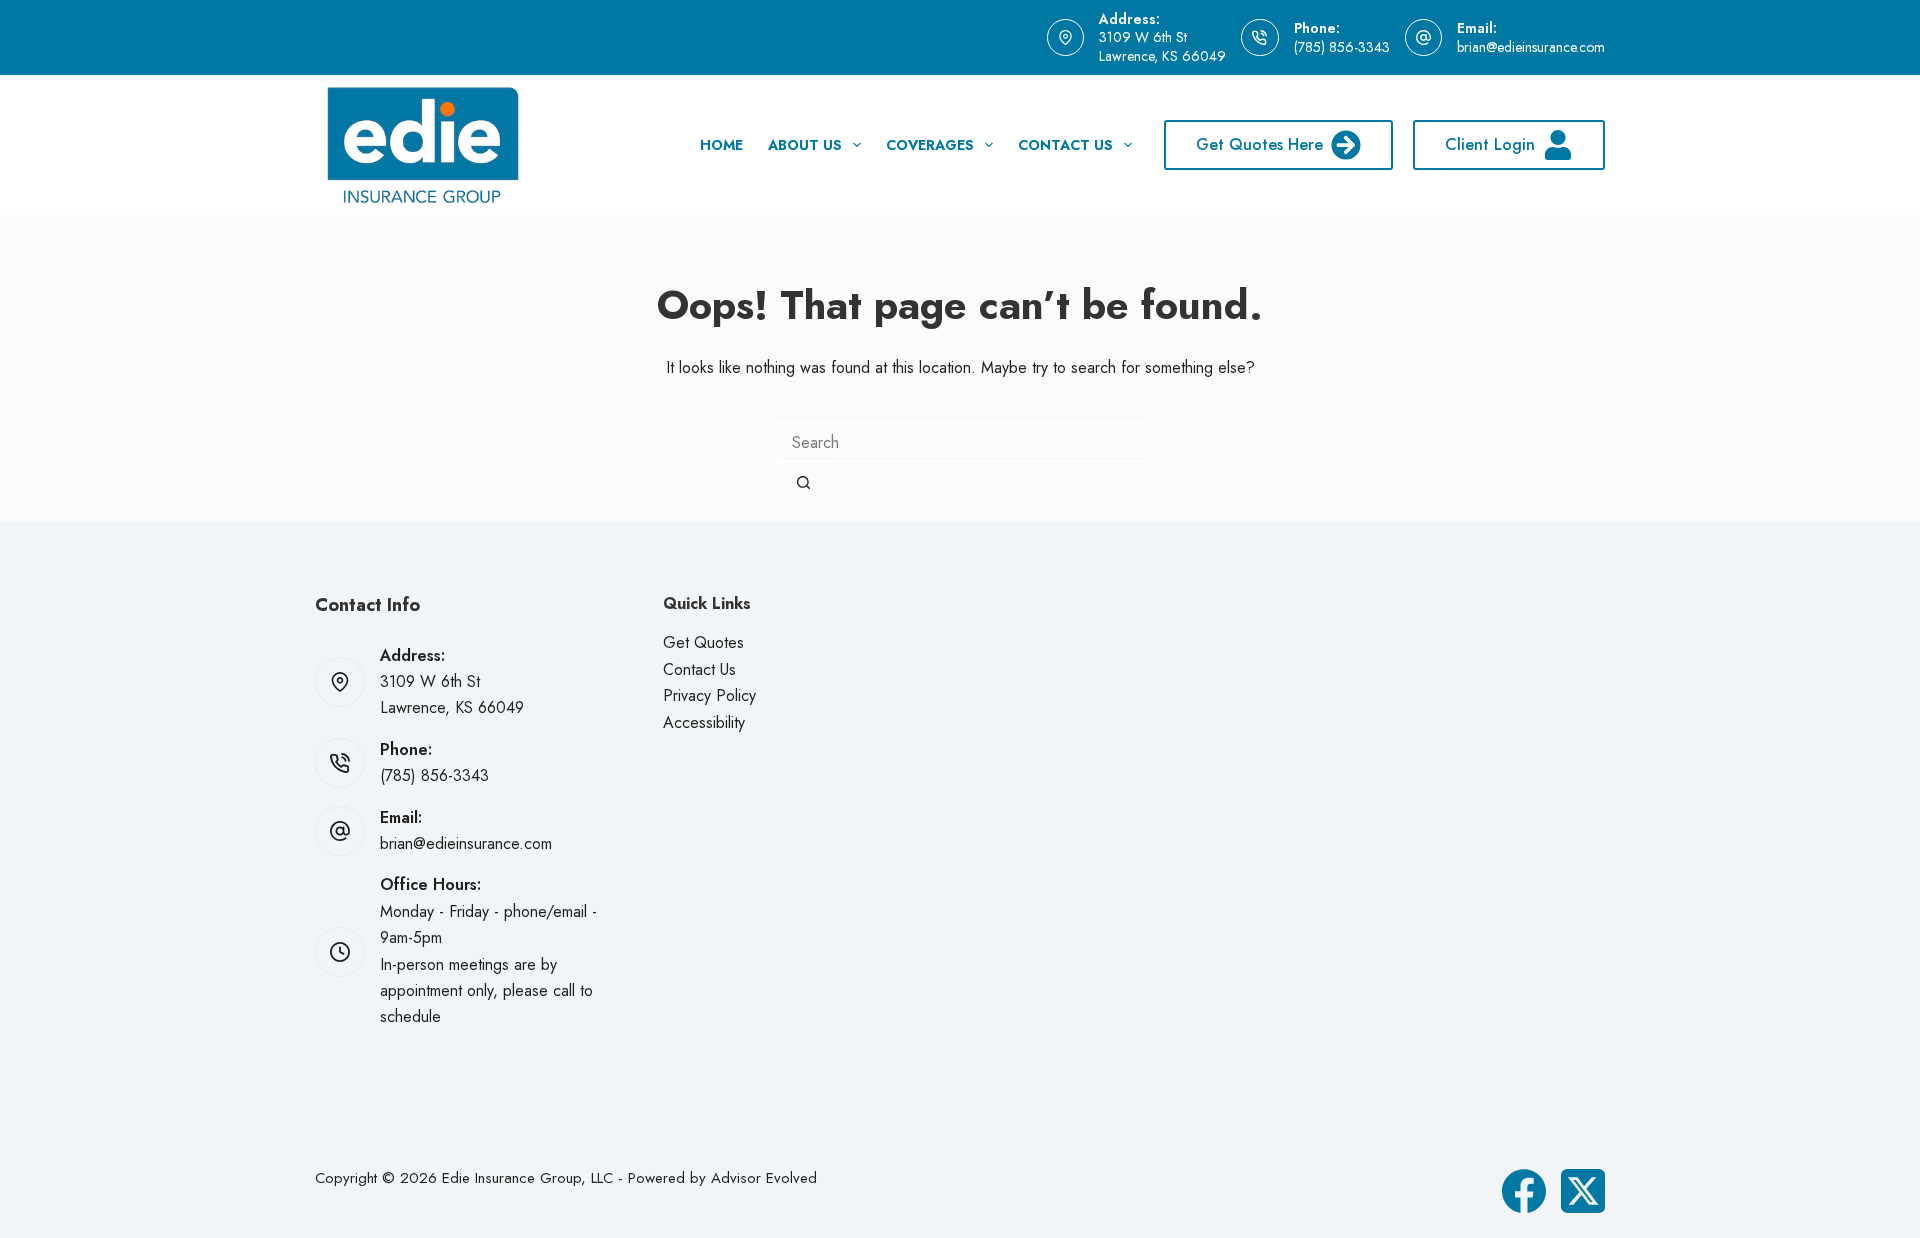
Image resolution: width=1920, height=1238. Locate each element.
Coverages (930, 145)
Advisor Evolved (764, 1178)
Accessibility (704, 722)
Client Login (1490, 144)
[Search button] (803, 482)
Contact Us (1065, 145)
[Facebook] (1524, 1191)
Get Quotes (703, 642)
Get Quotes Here (1259, 144)
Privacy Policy (709, 695)
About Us (805, 145)
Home (721, 145)
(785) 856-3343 (1342, 47)
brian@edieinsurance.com (1531, 47)
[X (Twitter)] (1583, 1191)
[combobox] (960, 442)
